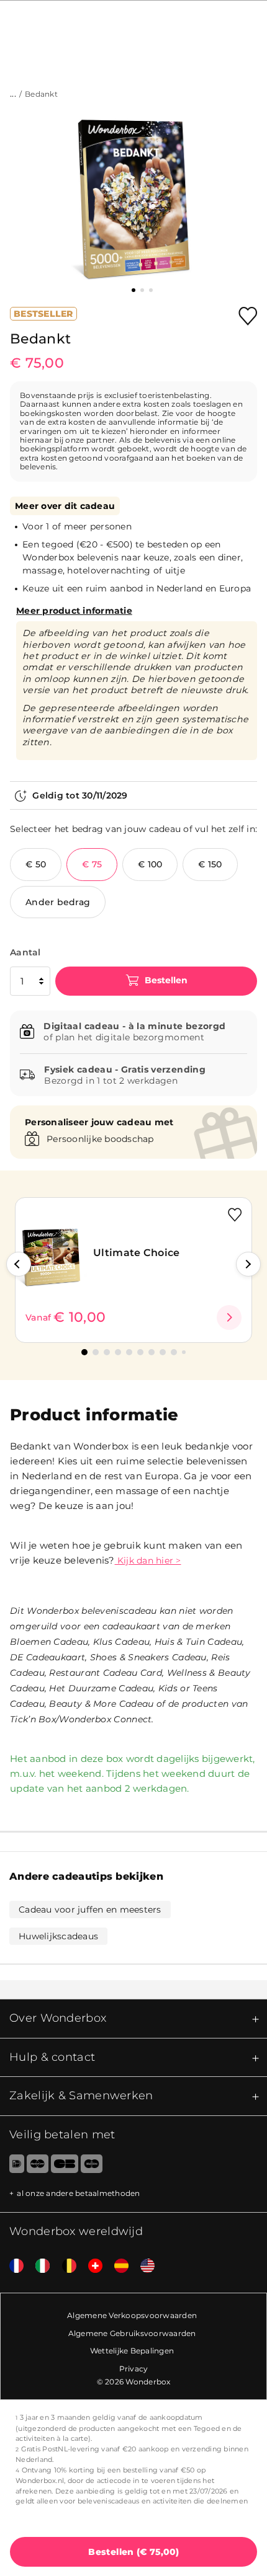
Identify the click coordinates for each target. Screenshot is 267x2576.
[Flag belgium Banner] (65, 2266)
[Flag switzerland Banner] (91, 2266)
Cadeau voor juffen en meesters (90, 1910)
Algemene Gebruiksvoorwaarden (132, 2333)
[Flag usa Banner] (143, 2266)
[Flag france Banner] (12, 2266)
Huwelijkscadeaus (58, 1936)
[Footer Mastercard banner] (38, 2166)
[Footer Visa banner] (64, 2166)
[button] (19, 1264)
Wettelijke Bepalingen (132, 2351)
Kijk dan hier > (148, 1560)
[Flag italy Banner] (38, 2266)
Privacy (134, 2369)
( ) (133, 2552)
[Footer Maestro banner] (92, 2166)
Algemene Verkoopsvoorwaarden (132, 2315)
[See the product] (229, 1317)
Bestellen (165, 980)
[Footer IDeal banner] (12, 2166)
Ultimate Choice (137, 1253)
